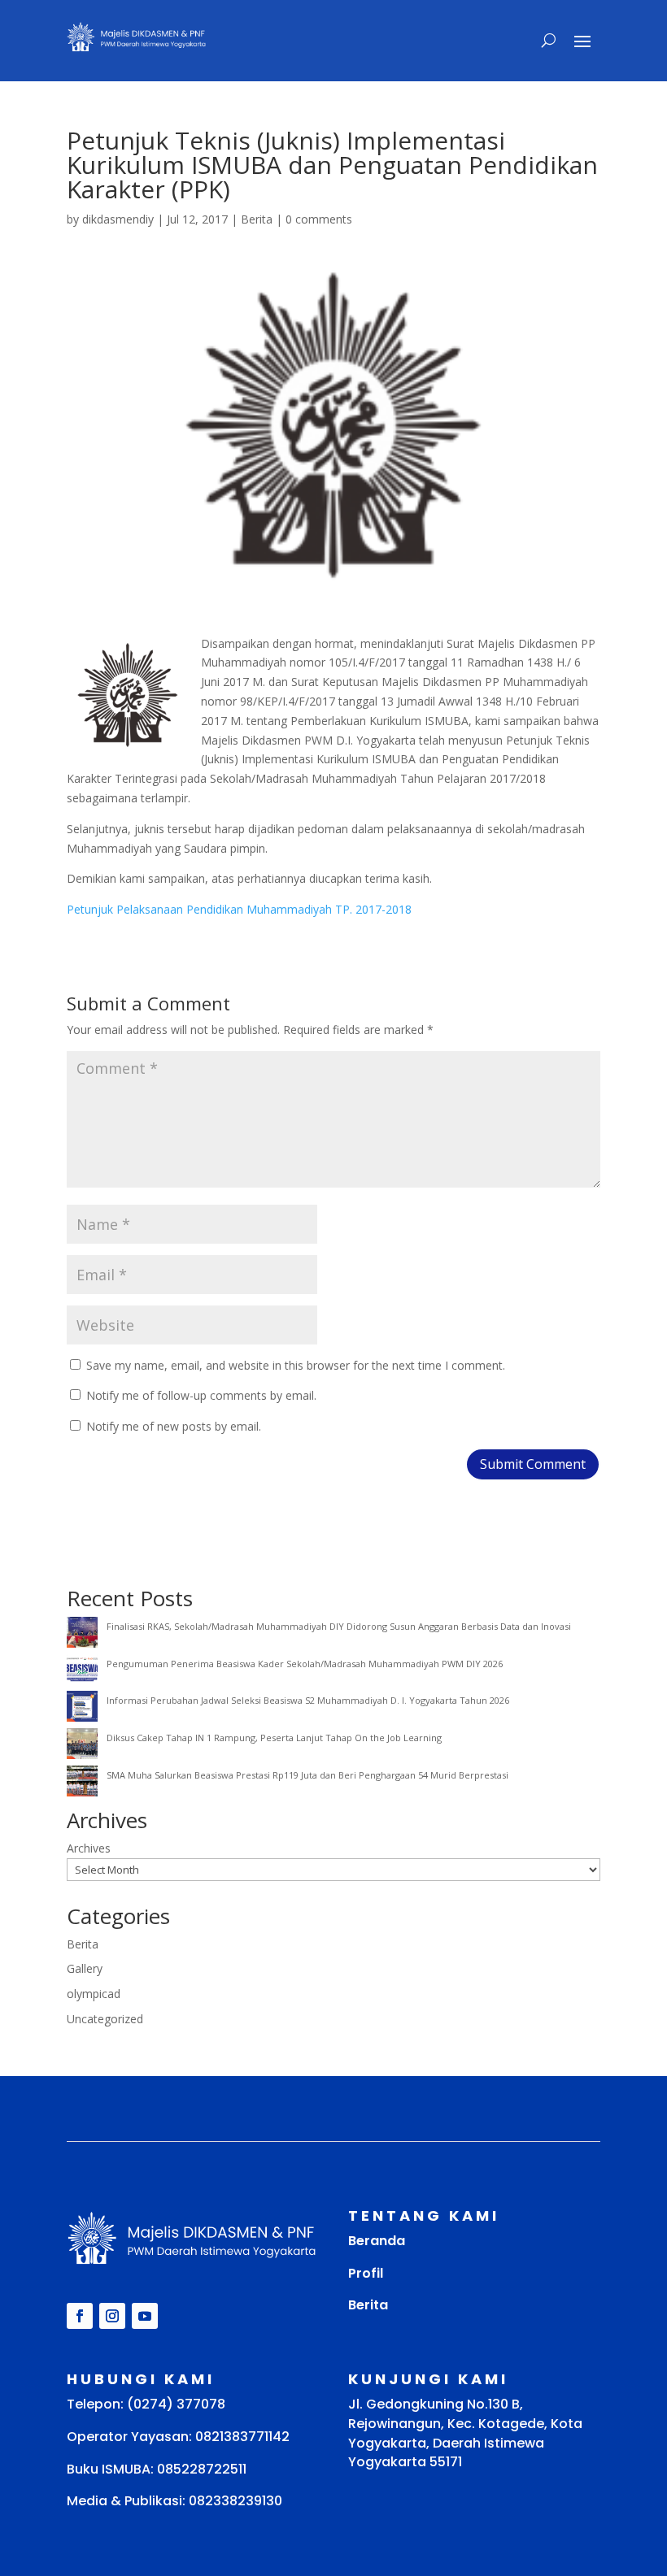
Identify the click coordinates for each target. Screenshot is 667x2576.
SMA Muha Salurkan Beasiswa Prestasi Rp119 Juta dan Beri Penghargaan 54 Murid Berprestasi (307, 1775)
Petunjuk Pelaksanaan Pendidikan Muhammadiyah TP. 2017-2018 (239, 909)
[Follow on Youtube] (145, 2316)
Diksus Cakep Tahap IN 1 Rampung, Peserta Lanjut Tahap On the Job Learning (274, 1738)
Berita (257, 219)
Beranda (377, 2241)
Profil (366, 2273)
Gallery (85, 1968)
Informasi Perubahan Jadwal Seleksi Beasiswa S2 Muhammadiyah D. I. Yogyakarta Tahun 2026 (308, 1700)
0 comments (319, 219)
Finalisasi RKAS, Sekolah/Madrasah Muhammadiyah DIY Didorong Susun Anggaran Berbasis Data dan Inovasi (339, 1626)
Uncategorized (105, 2019)
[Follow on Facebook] (80, 2316)
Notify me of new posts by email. (174, 1426)
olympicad (94, 1994)
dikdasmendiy (118, 219)
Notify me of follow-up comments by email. (201, 1395)
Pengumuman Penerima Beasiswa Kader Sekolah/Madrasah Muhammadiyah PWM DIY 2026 (305, 1664)
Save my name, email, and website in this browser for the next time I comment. (296, 1365)
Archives (89, 1848)
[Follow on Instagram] (112, 2316)
